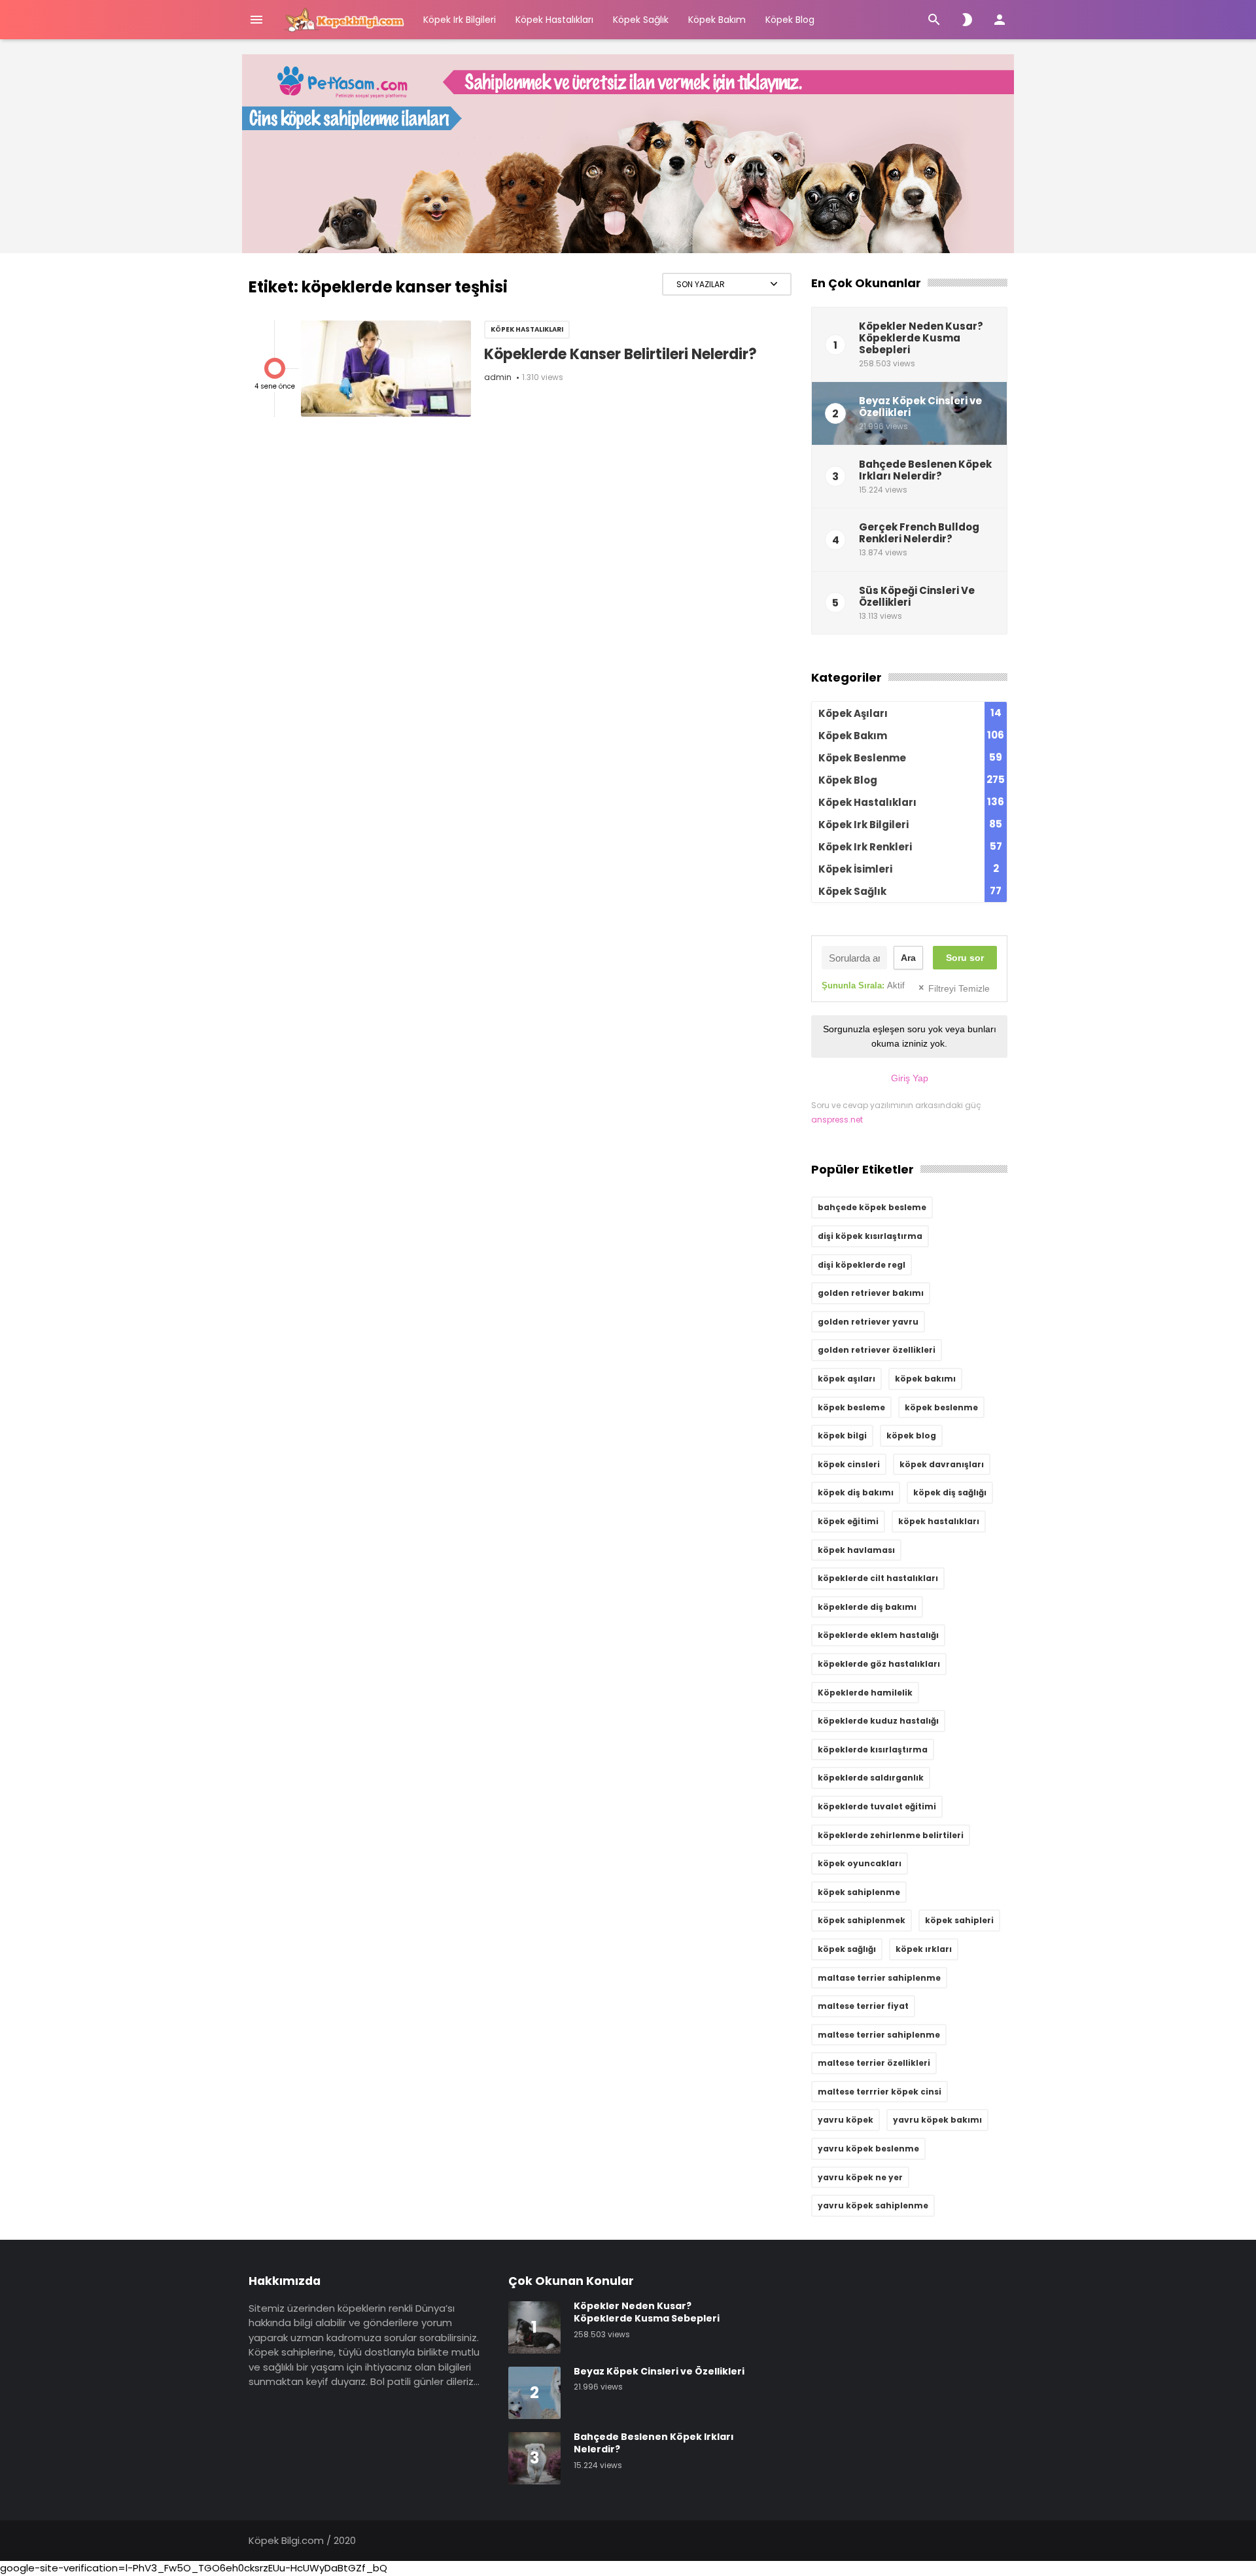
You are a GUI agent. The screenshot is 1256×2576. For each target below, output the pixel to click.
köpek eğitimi (848, 1521)
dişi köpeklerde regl (862, 1265)
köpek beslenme (941, 1407)
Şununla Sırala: (863, 985)
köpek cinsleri (849, 1464)
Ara (908, 958)
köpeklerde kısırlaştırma (873, 1749)
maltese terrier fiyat (863, 2006)
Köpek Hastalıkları (554, 20)
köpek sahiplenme (859, 1892)
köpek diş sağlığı (950, 1492)
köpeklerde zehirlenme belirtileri (891, 1835)
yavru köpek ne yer (860, 2177)
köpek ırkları (924, 1949)
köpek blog (911, 1436)
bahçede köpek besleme (872, 1207)
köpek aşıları (846, 1379)
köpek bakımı (925, 1379)
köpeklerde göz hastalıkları (879, 1664)
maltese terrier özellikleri (874, 2063)
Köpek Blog (790, 20)
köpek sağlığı (847, 1949)
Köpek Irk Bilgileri (460, 20)
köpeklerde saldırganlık (871, 1778)
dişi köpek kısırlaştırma (870, 1236)
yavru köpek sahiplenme (873, 2205)
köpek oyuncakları (860, 1863)
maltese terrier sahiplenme (879, 2035)
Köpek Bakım (717, 20)
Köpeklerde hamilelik (865, 1693)
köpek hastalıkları (939, 1521)
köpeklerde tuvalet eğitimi (877, 1806)
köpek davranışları (942, 1464)
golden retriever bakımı (871, 1293)
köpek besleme (851, 1407)
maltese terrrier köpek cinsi (880, 2092)
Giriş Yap (910, 1078)
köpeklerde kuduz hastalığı (878, 1721)
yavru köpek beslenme (868, 2149)
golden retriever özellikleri (877, 1350)
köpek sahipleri (959, 1920)
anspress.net (837, 1120)
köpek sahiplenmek (862, 1920)
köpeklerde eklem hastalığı (878, 1635)
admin (498, 377)
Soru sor (965, 958)
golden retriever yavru (868, 1322)
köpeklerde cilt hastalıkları (878, 1578)
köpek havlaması (856, 1550)
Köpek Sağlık (641, 20)
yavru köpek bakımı (937, 2120)
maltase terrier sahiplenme (879, 1978)
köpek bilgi (842, 1436)
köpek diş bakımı (856, 1492)
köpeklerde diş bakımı (867, 1607)
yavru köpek (846, 2120)
